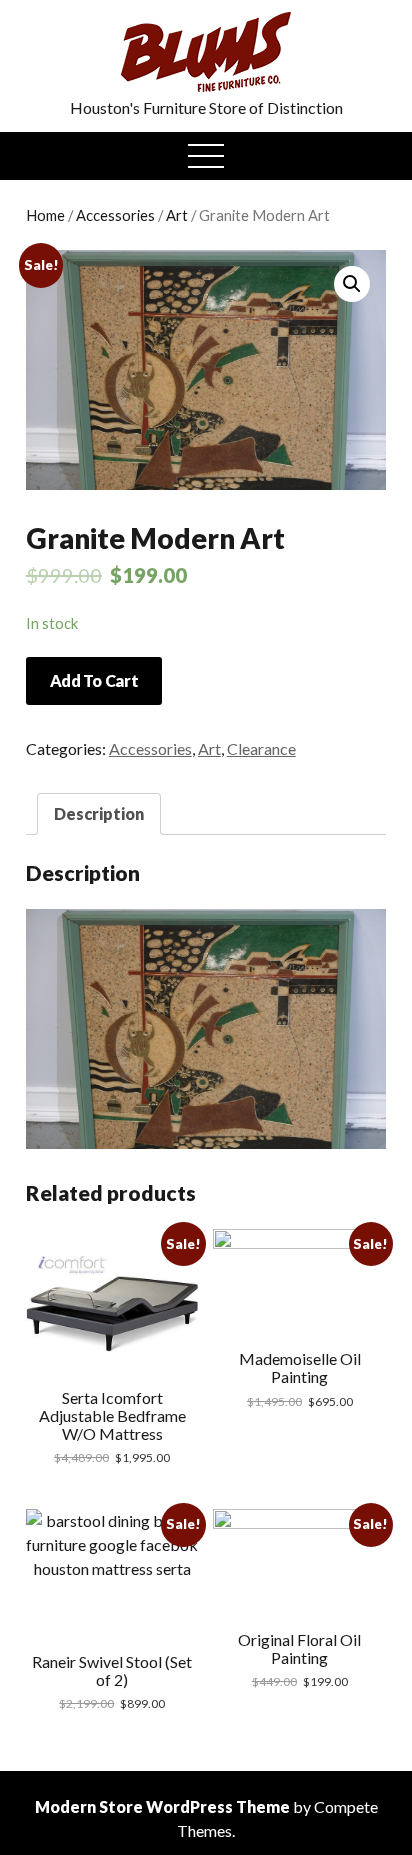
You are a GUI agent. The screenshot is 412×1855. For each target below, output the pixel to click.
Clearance (261, 748)
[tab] (99, 814)
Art (177, 215)
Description (99, 813)
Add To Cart (94, 680)
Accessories (115, 215)
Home (45, 215)
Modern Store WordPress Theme (162, 1806)
